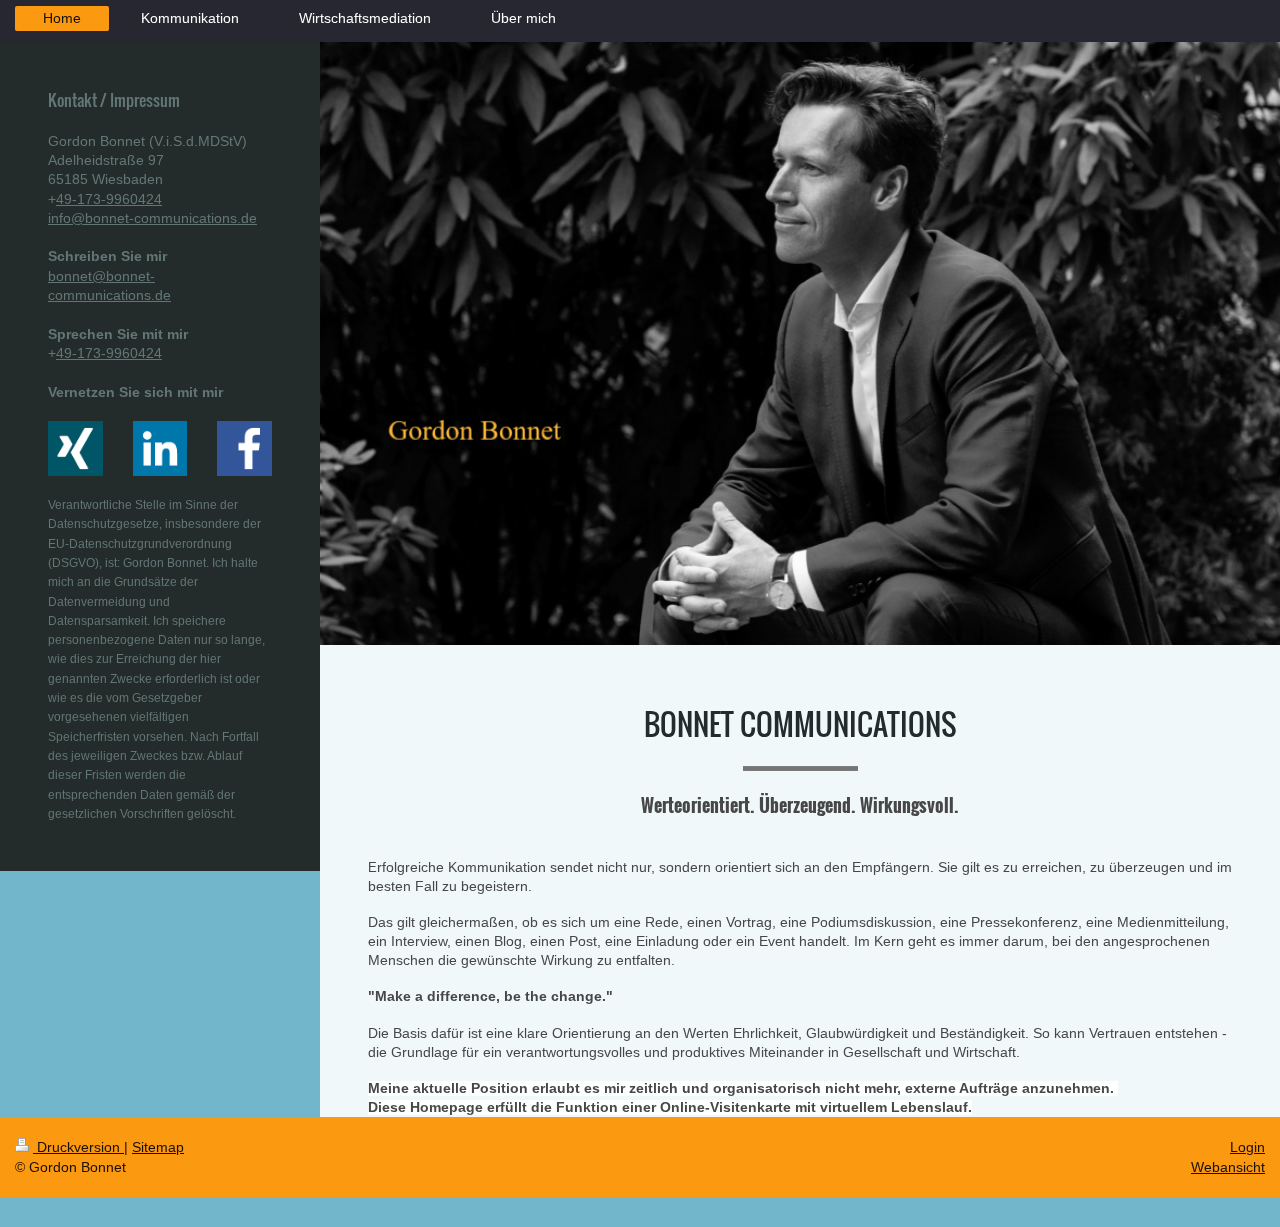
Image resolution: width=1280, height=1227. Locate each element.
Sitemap (158, 1147)
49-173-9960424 (109, 199)
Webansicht (1228, 1167)
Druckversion (78, 1147)
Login (1247, 1147)
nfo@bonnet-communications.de (154, 218)
